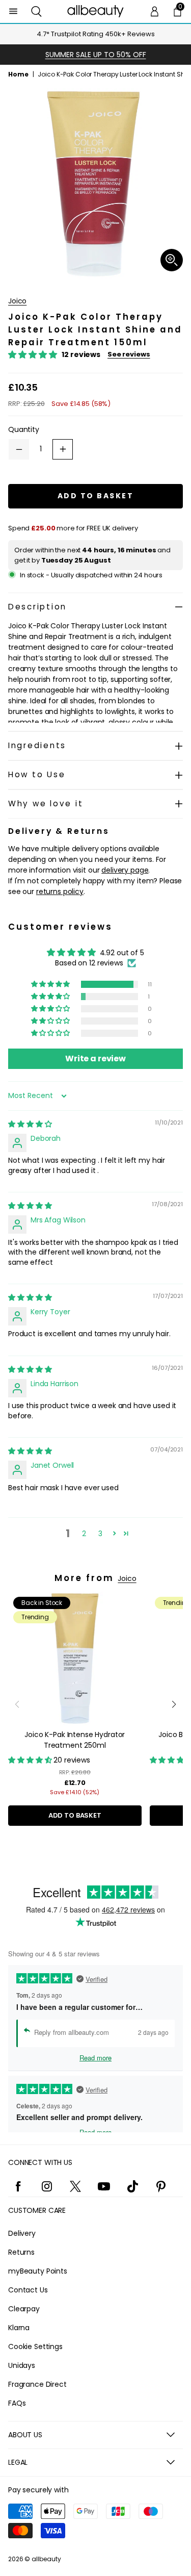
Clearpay (24, 2309)
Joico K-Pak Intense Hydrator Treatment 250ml (75, 1740)
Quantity (24, 429)
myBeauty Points (38, 2271)
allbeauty (46, 2559)
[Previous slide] (17, 1704)
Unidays (22, 2365)
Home (18, 74)
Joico (17, 301)
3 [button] (100, 1534)
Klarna (19, 2328)
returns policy (60, 891)
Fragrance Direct (37, 2384)
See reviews (129, 354)
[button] (36, 11)
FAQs (17, 2403)
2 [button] (84, 1534)
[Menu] (13, 11)
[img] (30, 1124)
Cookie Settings (35, 2347)
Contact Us (28, 2290)
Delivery (22, 2233)
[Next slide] (174, 1704)
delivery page (125, 870)
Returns (21, 2252)
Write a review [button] (95, 1059)
